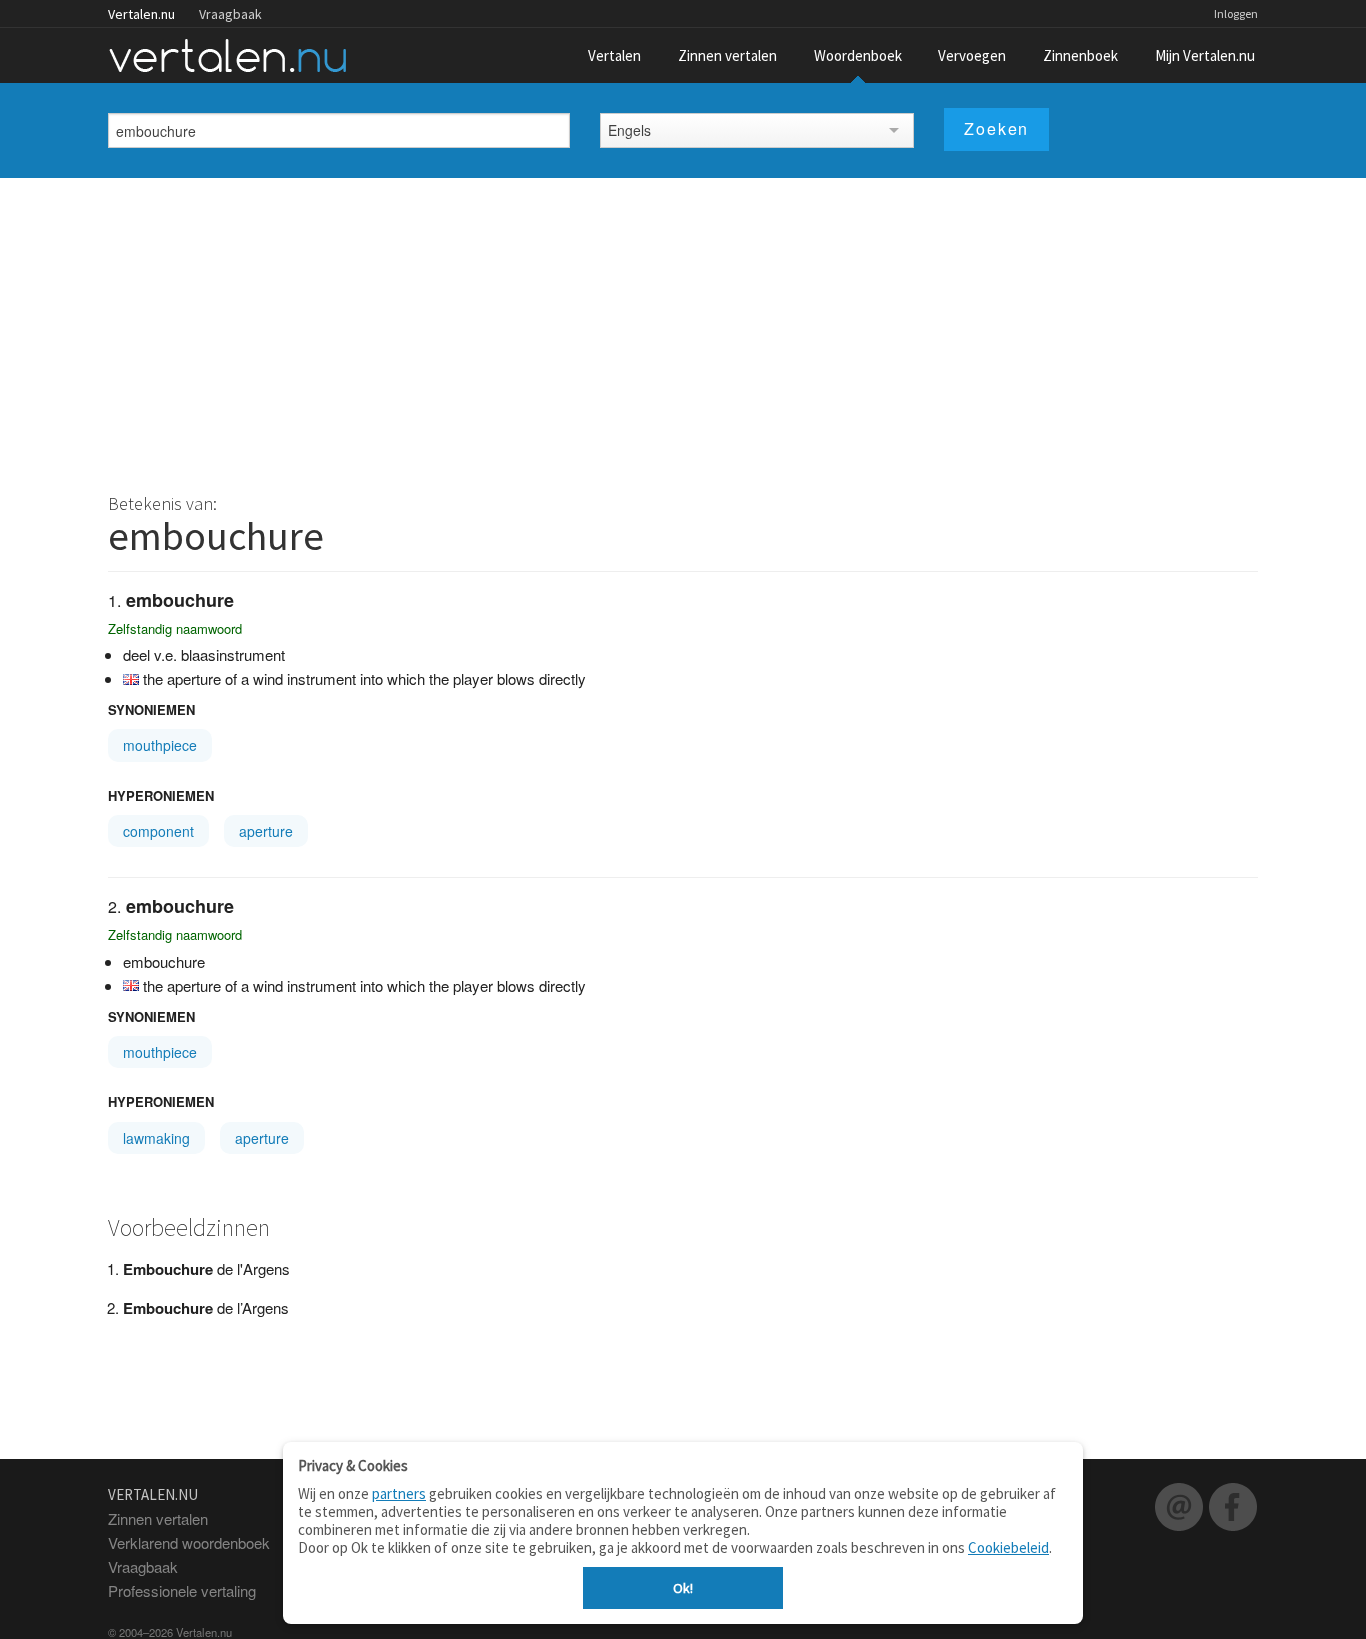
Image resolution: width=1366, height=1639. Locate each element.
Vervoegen (972, 55)
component (158, 831)
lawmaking (156, 1138)
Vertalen (614, 55)
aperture (266, 831)
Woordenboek (858, 55)
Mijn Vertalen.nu (1205, 55)
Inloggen (1236, 13)
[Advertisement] (683, 328)
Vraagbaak (230, 14)
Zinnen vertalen (727, 55)
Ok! (683, 1588)
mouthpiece (160, 745)
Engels (629, 130)
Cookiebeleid (1008, 1547)
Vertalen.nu (141, 14)
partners (399, 1493)
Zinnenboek (1080, 55)
